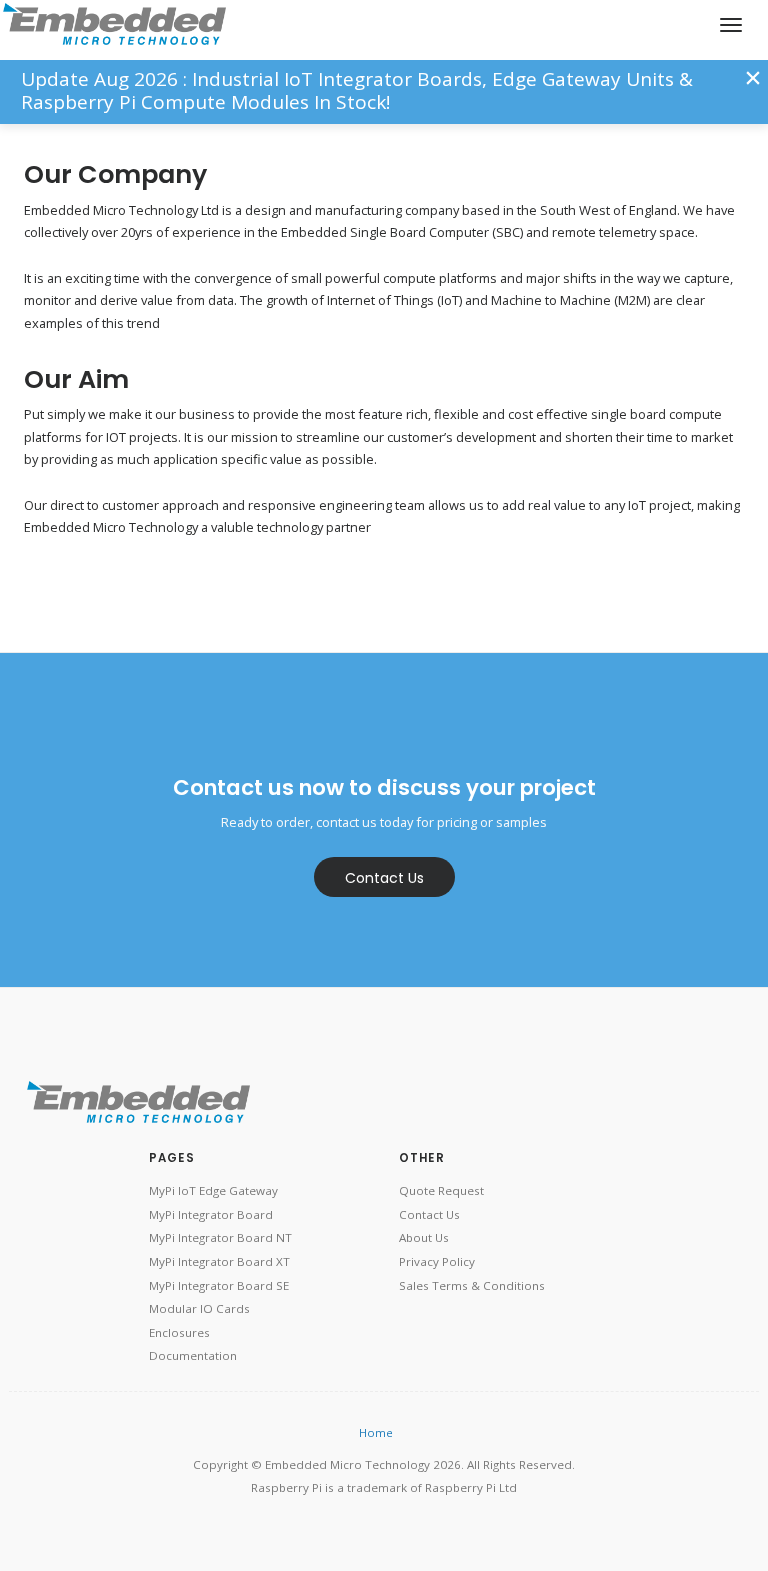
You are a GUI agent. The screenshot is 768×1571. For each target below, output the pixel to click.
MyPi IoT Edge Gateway (213, 1190)
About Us (424, 1237)
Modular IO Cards (199, 1308)
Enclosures (179, 1332)
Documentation (193, 1355)
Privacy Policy (437, 1261)
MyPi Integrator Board (211, 1214)
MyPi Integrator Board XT (219, 1261)
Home (376, 1432)
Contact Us (384, 878)
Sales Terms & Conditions (472, 1285)
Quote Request (441, 1190)
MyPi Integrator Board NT (220, 1237)
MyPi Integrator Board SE (219, 1285)
